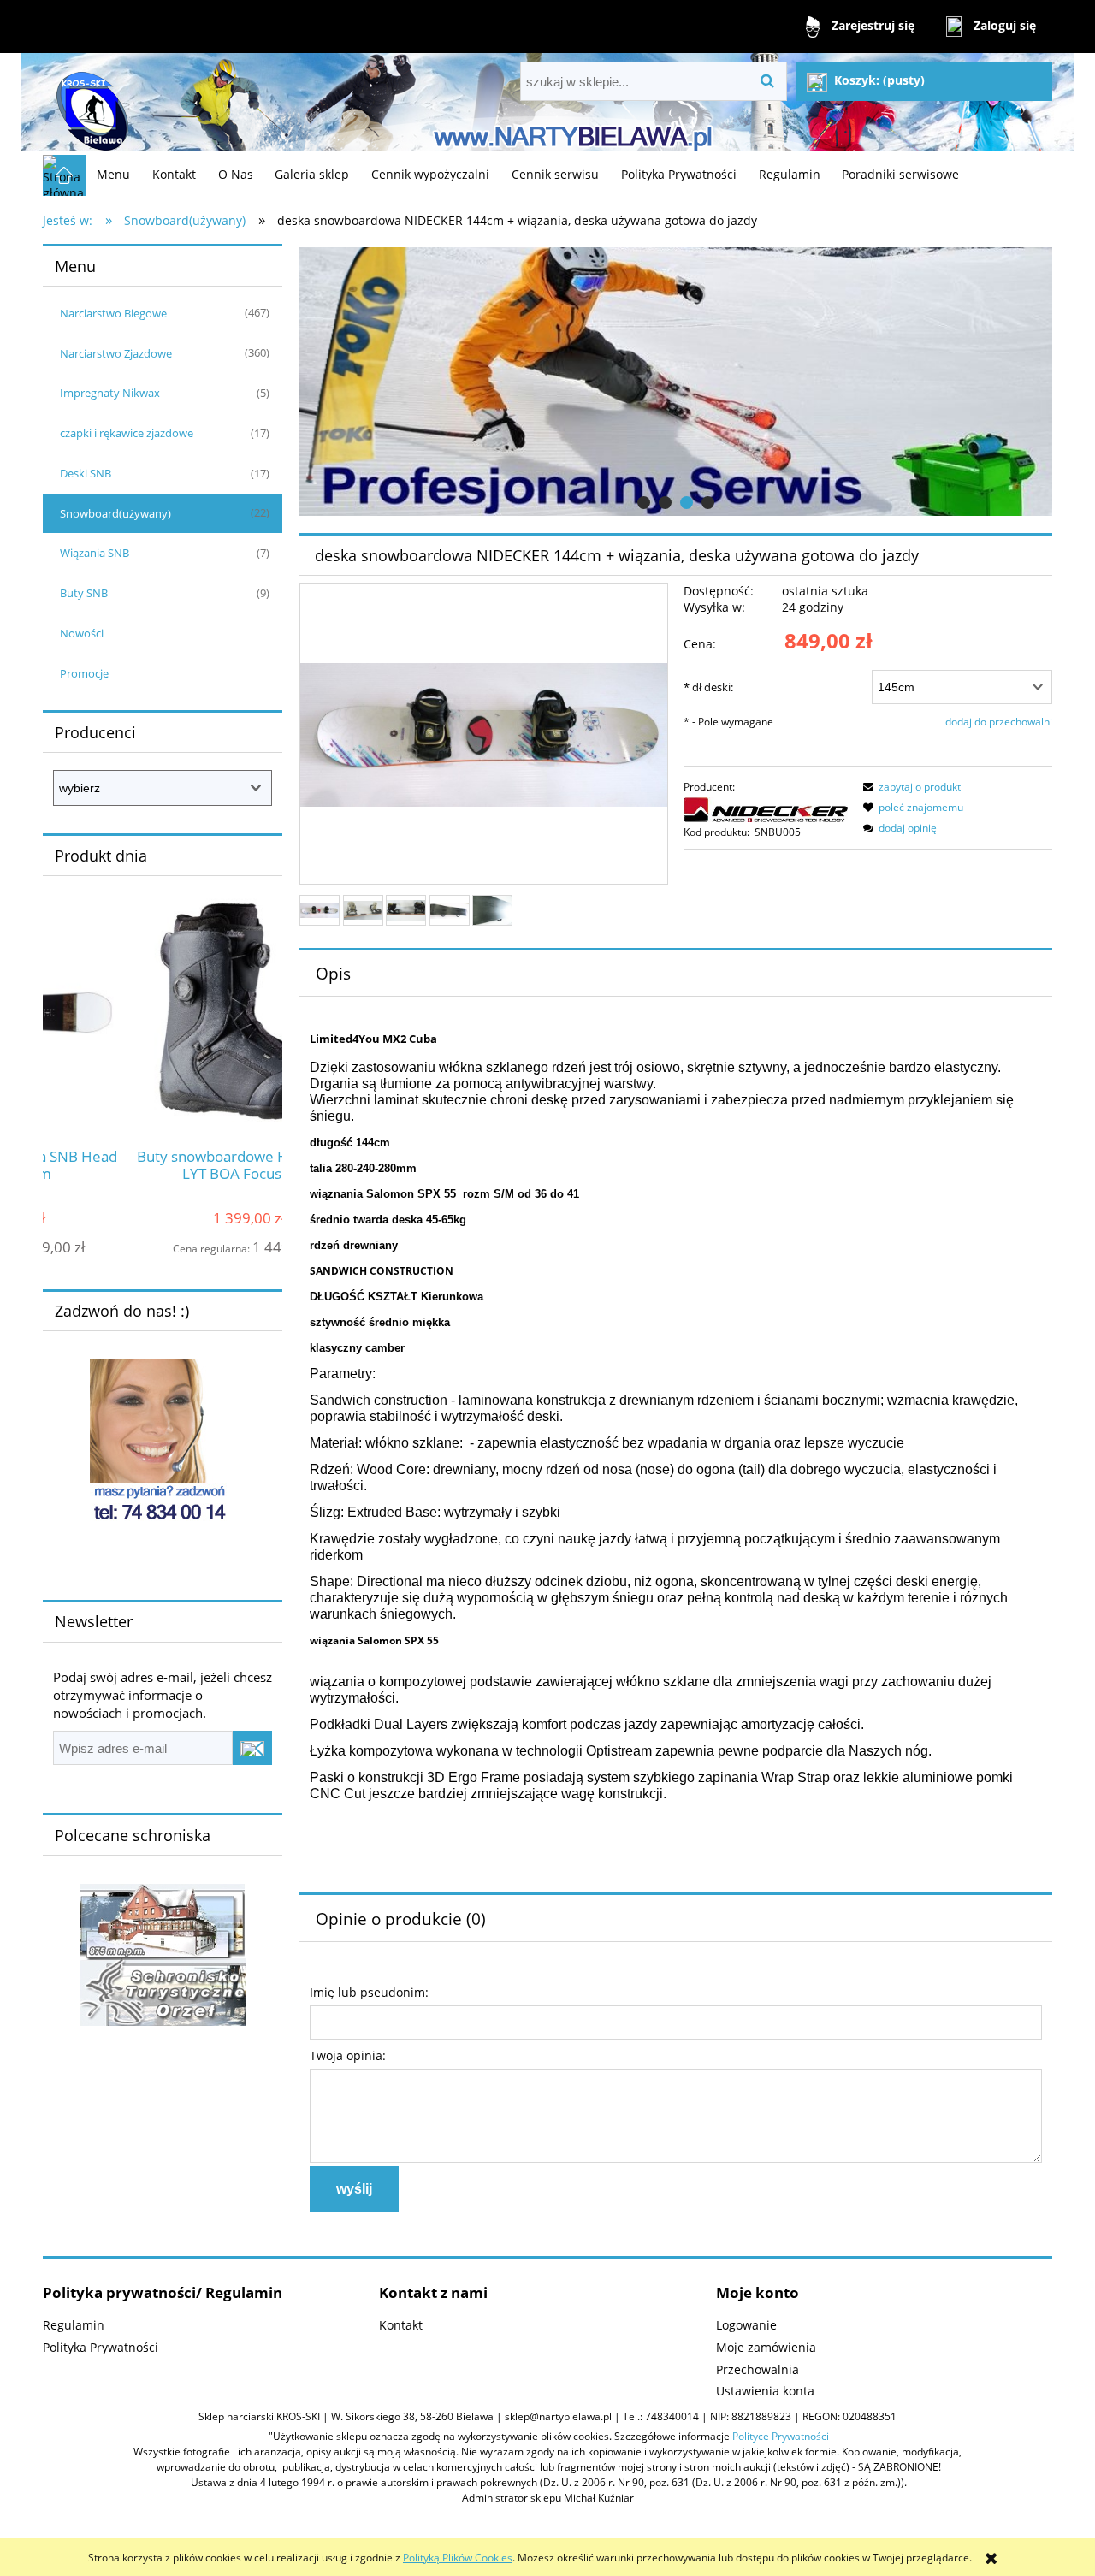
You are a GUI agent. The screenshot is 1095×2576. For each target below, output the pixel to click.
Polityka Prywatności (101, 2347)
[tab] (644, 503)
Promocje (84, 673)
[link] (676, 382)
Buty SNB (84, 593)
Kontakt (401, 2325)
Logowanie (746, 2325)
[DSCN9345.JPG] (320, 910)
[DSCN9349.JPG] (363, 910)
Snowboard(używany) (115, 513)
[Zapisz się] (252, 1748)
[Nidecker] (766, 809)
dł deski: (708, 687)
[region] (676, 382)
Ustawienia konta (765, 2391)
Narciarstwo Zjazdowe (116, 353)
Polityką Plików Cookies (458, 2558)
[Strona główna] (90, 104)
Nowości (82, 633)
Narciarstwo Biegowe (113, 313)
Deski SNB (86, 473)
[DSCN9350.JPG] (406, 910)
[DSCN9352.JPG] (492, 910)
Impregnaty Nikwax (110, 393)
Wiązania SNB (95, 553)
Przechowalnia (758, 2369)
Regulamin (74, 2325)
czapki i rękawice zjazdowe (127, 433)
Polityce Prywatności (781, 2436)
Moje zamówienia (766, 2347)
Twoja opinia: (348, 2055)
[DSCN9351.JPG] (450, 910)
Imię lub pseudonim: (369, 1992)
